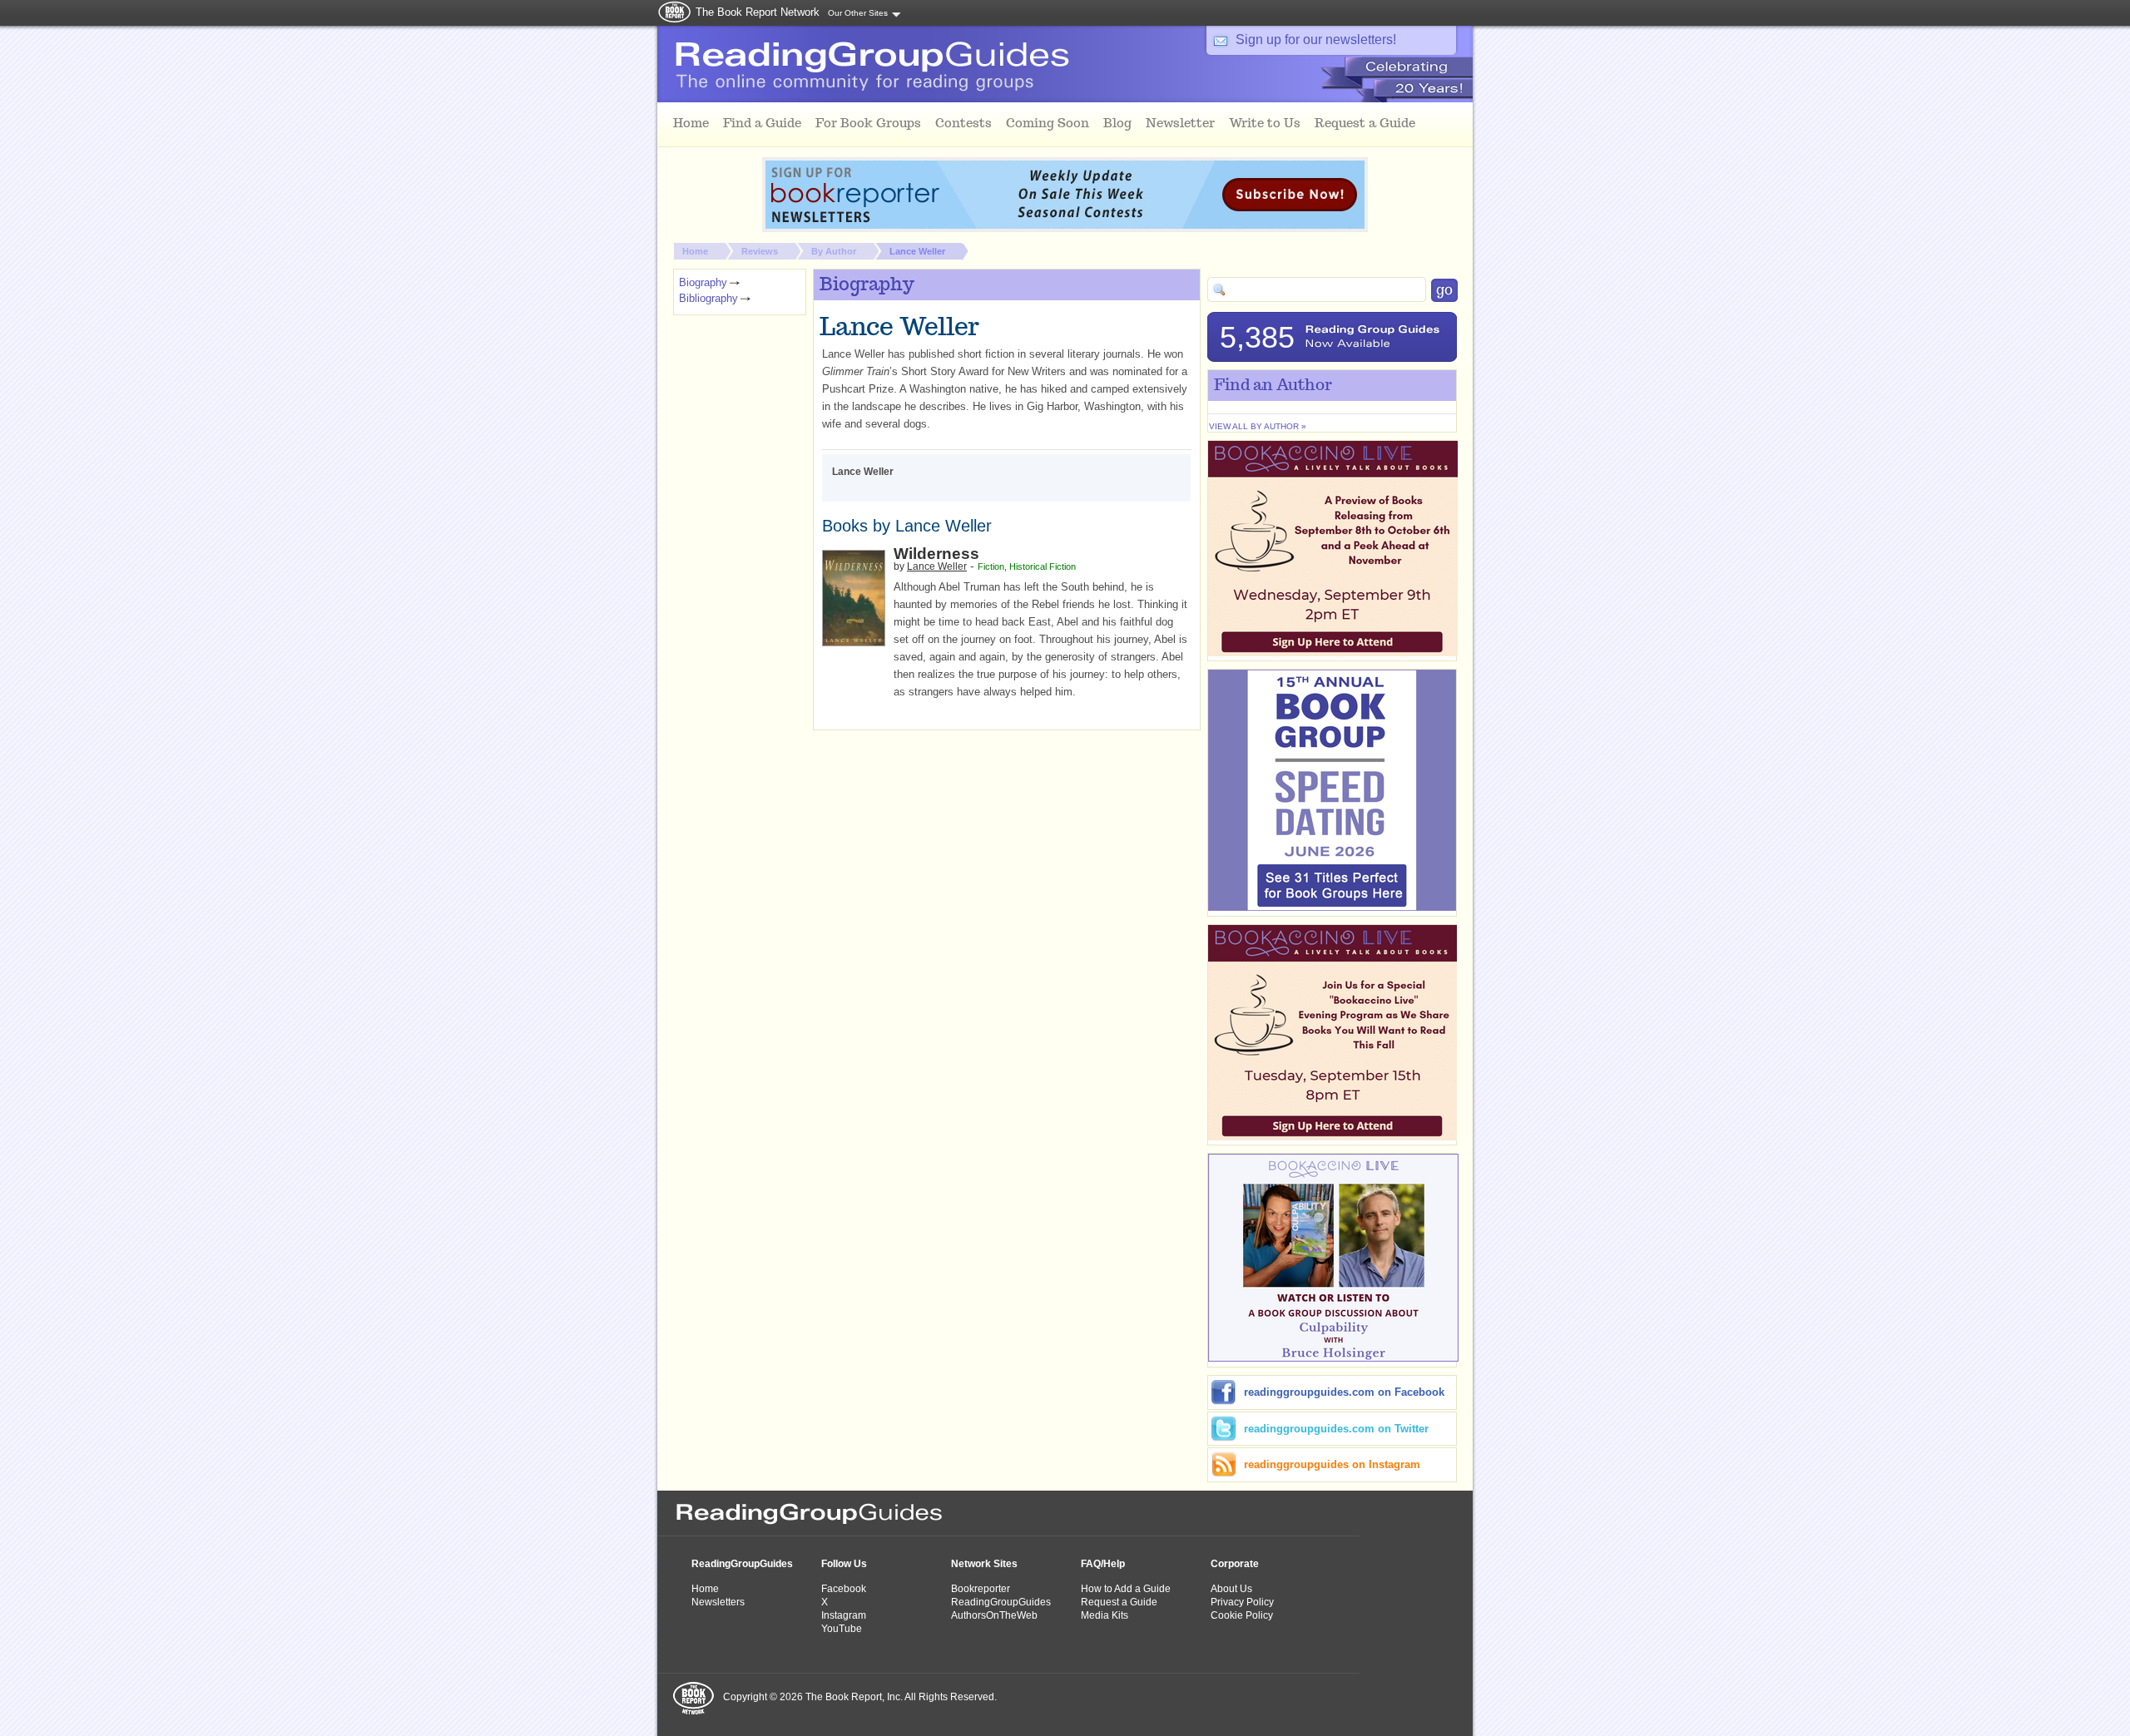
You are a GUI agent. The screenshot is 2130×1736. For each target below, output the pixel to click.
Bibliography (708, 298)
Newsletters (718, 1602)
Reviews (760, 251)
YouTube (842, 1629)
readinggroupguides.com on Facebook (1344, 1392)
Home (695, 251)
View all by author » (1258, 426)
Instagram (844, 1615)
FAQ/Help (1103, 1564)
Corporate (1235, 1564)
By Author (834, 251)
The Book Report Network (758, 12)
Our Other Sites (858, 13)
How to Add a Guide (1126, 1589)
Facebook (844, 1589)
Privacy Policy (1242, 1602)
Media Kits (1105, 1615)
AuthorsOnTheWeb (994, 1615)
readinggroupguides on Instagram (1332, 1464)
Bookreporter (981, 1589)
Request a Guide (1119, 1602)
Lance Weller (917, 251)
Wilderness (936, 554)
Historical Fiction (1043, 566)
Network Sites (984, 1564)
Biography (703, 282)
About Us (1231, 1589)
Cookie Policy (1242, 1615)
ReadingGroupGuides (742, 1564)
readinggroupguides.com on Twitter (1336, 1429)
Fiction (991, 566)
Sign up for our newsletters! (1316, 40)
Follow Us (844, 1564)
